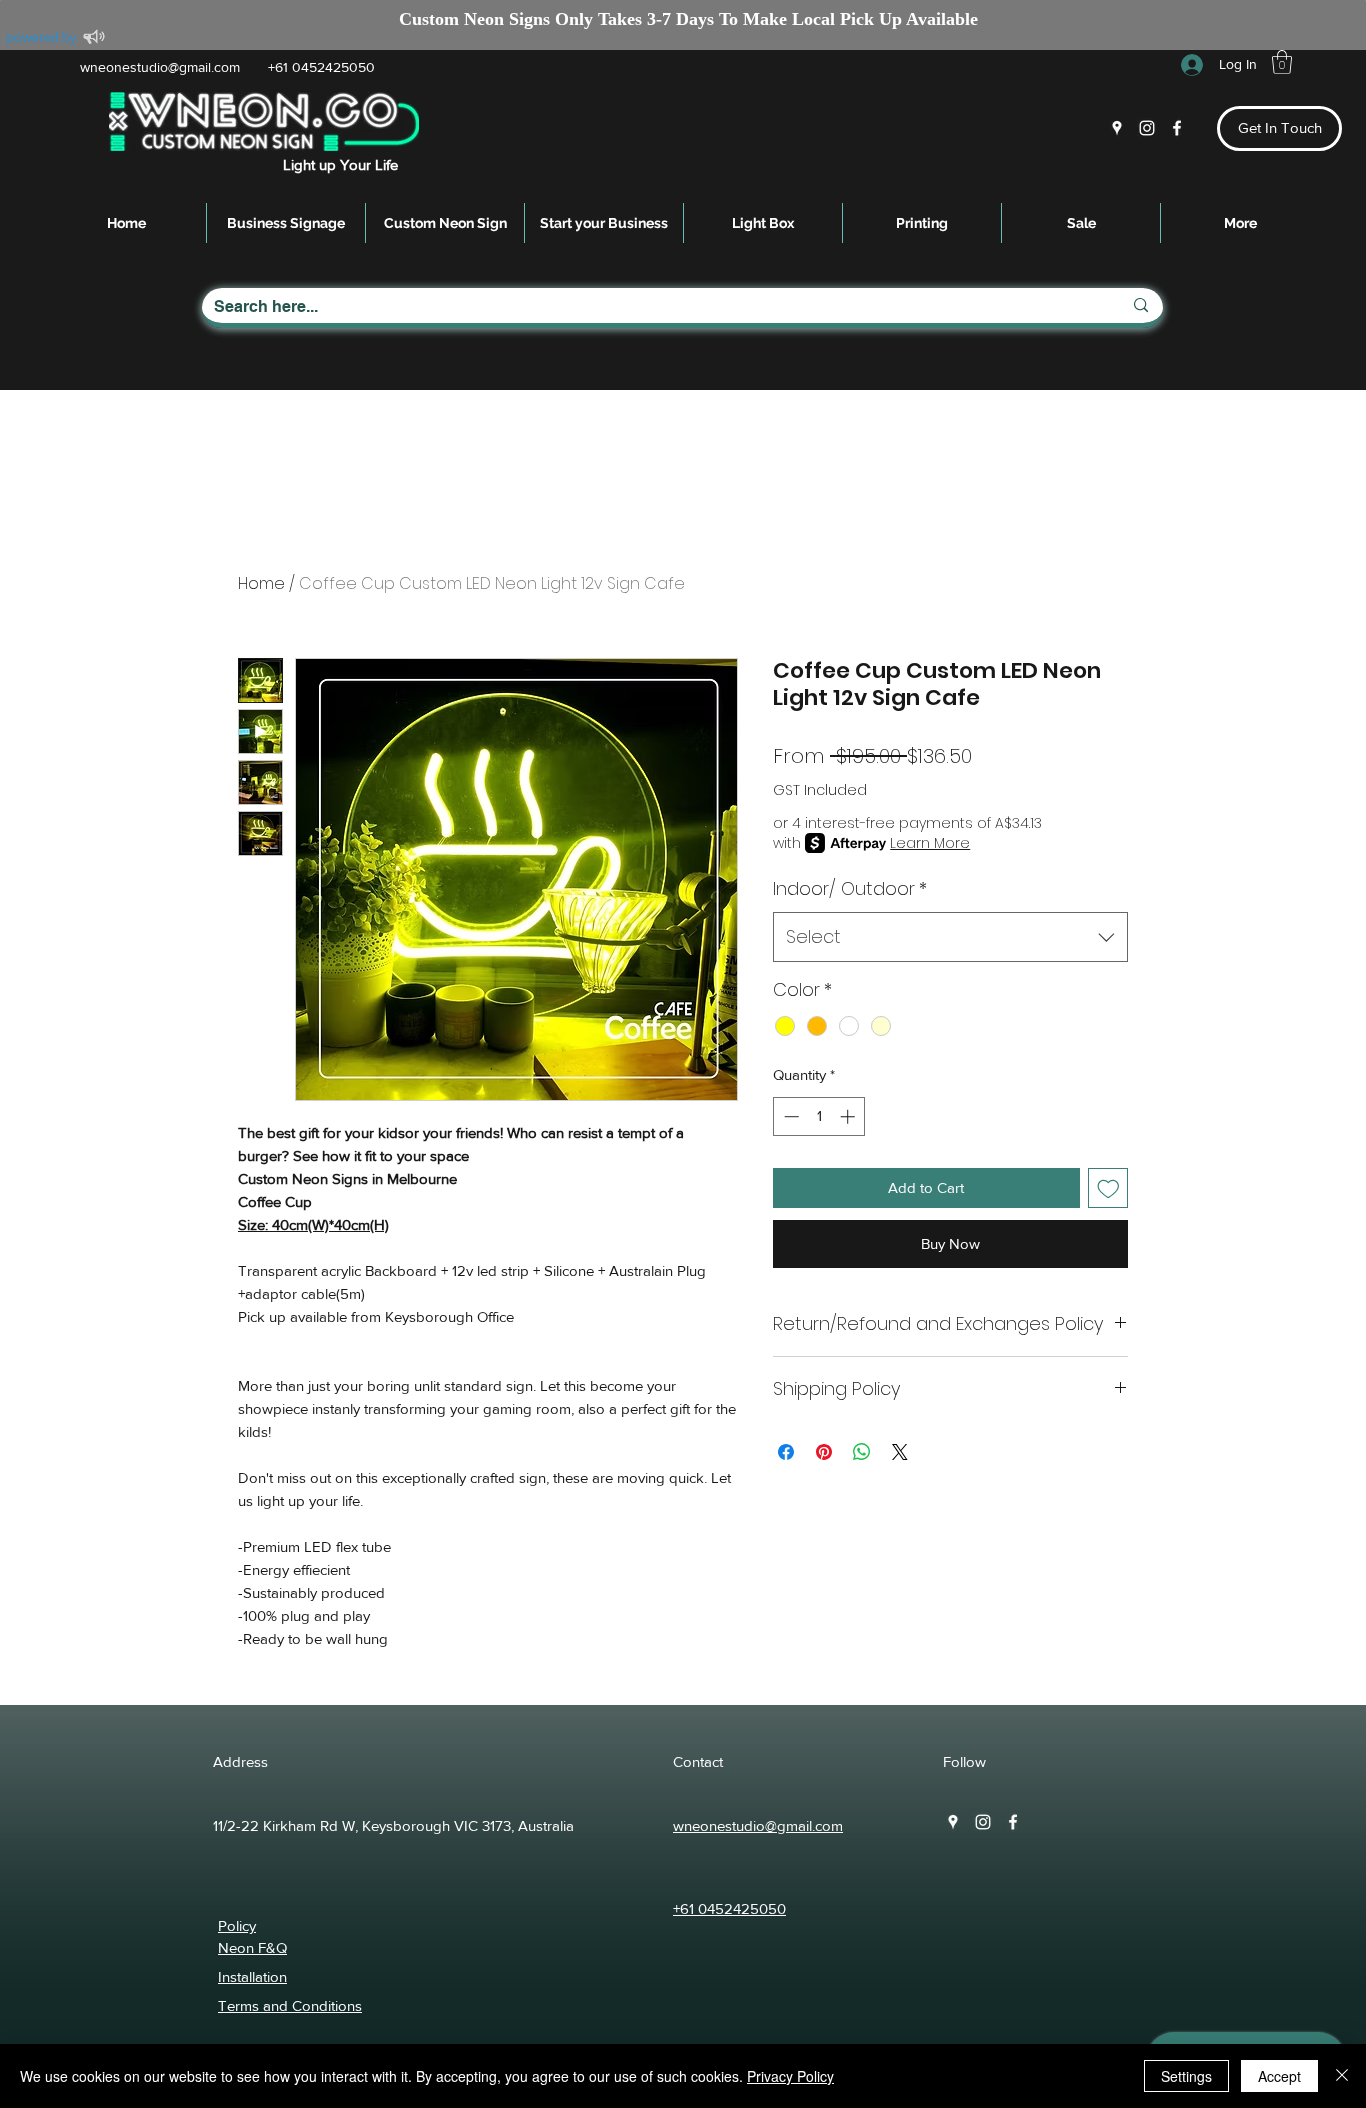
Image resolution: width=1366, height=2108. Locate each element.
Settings (1186, 2076)
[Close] (1342, 2076)
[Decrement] (789, 1116)
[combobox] (950, 937)
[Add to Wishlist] (1108, 1188)
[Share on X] (900, 1452)
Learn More (930, 843)
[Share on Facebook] (786, 1452)
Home (261, 583)
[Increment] (849, 1116)
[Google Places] (1117, 128)
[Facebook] (1177, 128)
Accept (1279, 2076)
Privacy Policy (790, 2076)
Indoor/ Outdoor (850, 888)
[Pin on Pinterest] (824, 1452)
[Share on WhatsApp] (862, 1452)
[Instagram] (1147, 128)
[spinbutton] (819, 1116)
